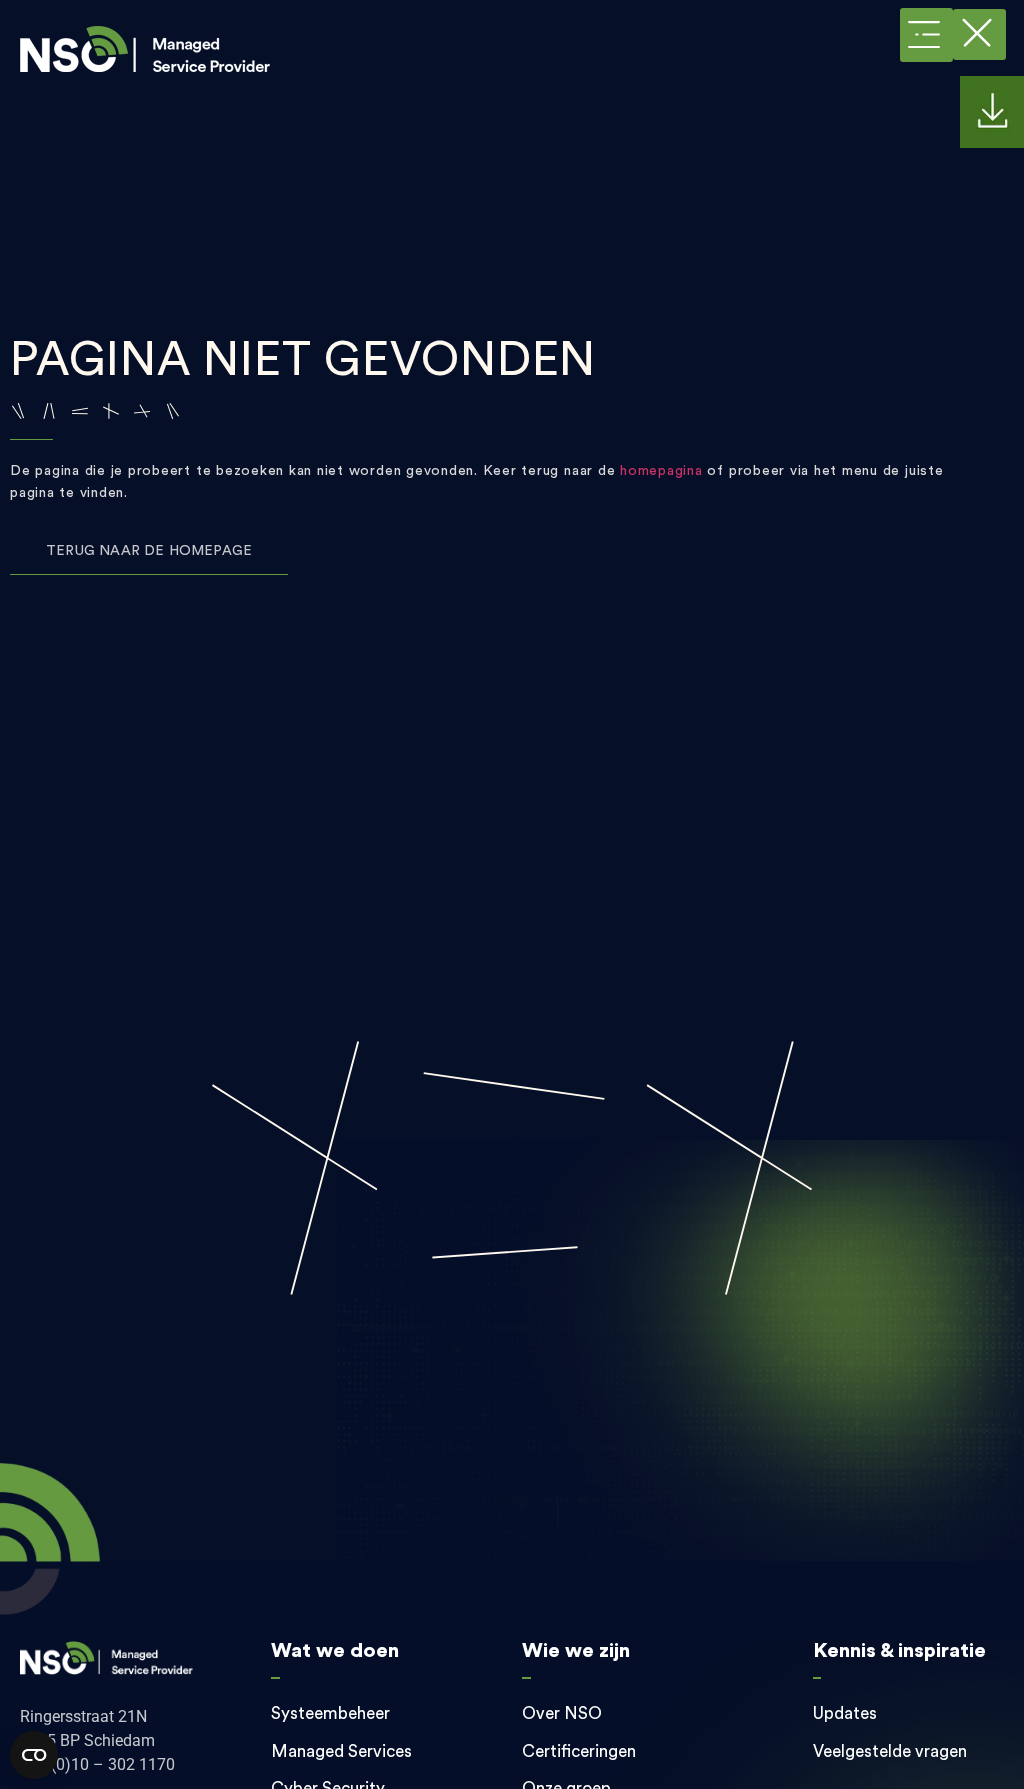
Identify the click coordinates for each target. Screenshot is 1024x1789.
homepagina (661, 471)
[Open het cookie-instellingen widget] (34, 1755)
